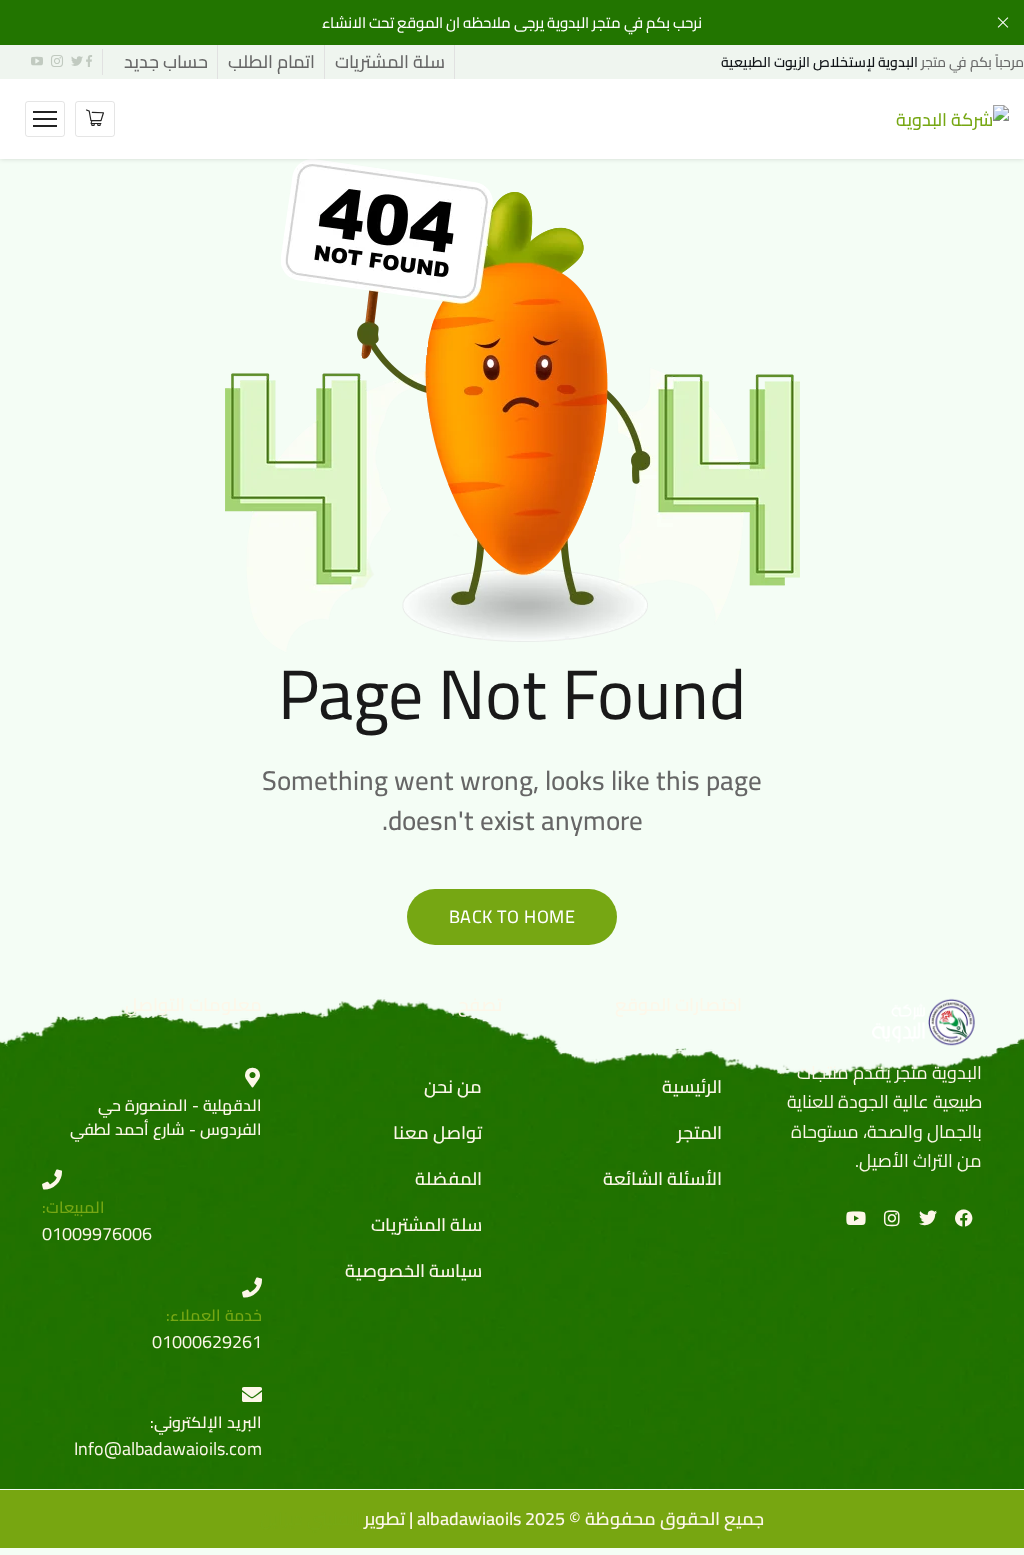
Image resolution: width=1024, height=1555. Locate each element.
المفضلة (448, 1178)
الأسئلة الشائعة (662, 1178)
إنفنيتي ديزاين (310, 1518)
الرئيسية (692, 1086)
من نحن (453, 1086)
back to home (512, 916)
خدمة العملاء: (214, 1315)
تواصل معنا (437, 1132)
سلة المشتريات (426, 1224)
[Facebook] (964, 1218)
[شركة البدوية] (952, 117)
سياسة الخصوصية (413, 1270)
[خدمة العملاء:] (252, 1288)
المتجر (699, 1132)
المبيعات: (73, 1207)
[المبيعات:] (52, 1180)
